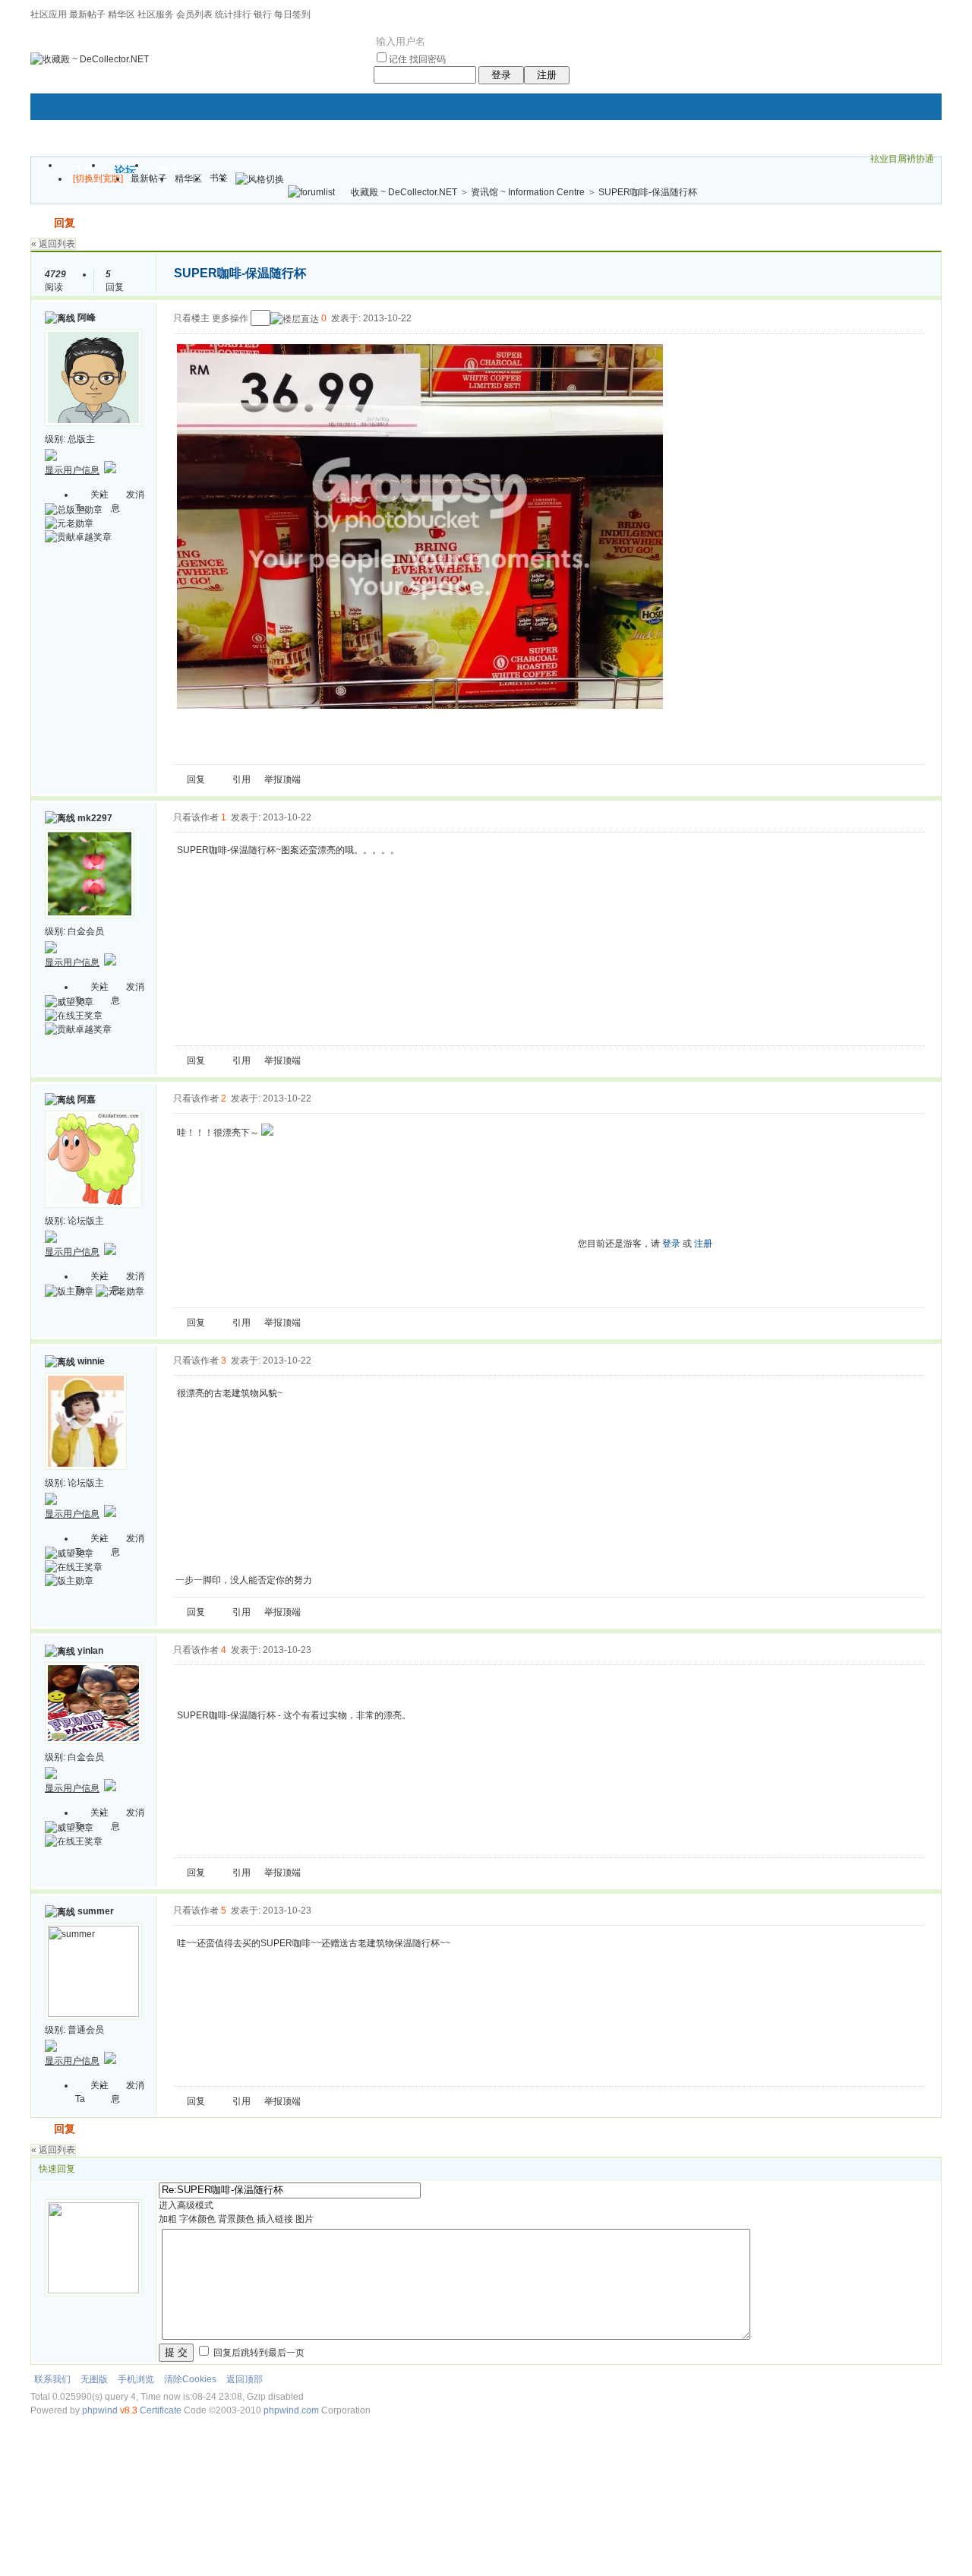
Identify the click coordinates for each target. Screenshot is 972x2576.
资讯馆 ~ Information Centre (528, 192)
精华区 (121, 14)
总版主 (81, 439)
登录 (501, 75)
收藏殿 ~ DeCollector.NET (404, 192)
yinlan (90, 1651)
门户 (82, 170)
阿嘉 (87, 1099)
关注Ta (92, 501)
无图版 (94, 2379)
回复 (65, 223)
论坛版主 (86, 1221)
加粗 (168, 2219)
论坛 (125, 170)
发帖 (41, 223)
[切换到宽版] (98, 179)
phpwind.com (291, 2410)
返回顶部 (245, 2379)
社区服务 (156, 14)
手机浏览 (136, 2379)
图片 (305, 2219)
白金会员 (86, 931)
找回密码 (428, 59)
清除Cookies (190, 2379)
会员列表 (194, 14)
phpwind (100, 2410)
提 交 (176, 2352)
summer (96, 1911)
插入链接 (275, 2219)
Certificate (161, 2410)
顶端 (292, 779)
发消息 (128, 501)
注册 (547, 75)
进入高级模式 (186, 2205)
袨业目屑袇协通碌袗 (902, 161)
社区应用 (49, 14)
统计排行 (233, 14)
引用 (241, 779)
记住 (398, 59)
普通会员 (86, 2030)
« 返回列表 (53, 244)
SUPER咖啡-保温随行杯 (648, 192)
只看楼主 (191, 318)
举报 (273, 779)
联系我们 (52, 2379)
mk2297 (95, 818)
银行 (263, 14)
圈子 (169, 170)
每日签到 (292, 14)
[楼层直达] (295, 319)
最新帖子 (87, 14)
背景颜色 (236, 2219)
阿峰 (87, 318)
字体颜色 (197, 2219)
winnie (91, 1361)
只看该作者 (196, 817)
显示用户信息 (72, 470)
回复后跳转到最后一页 (258, 2353)
